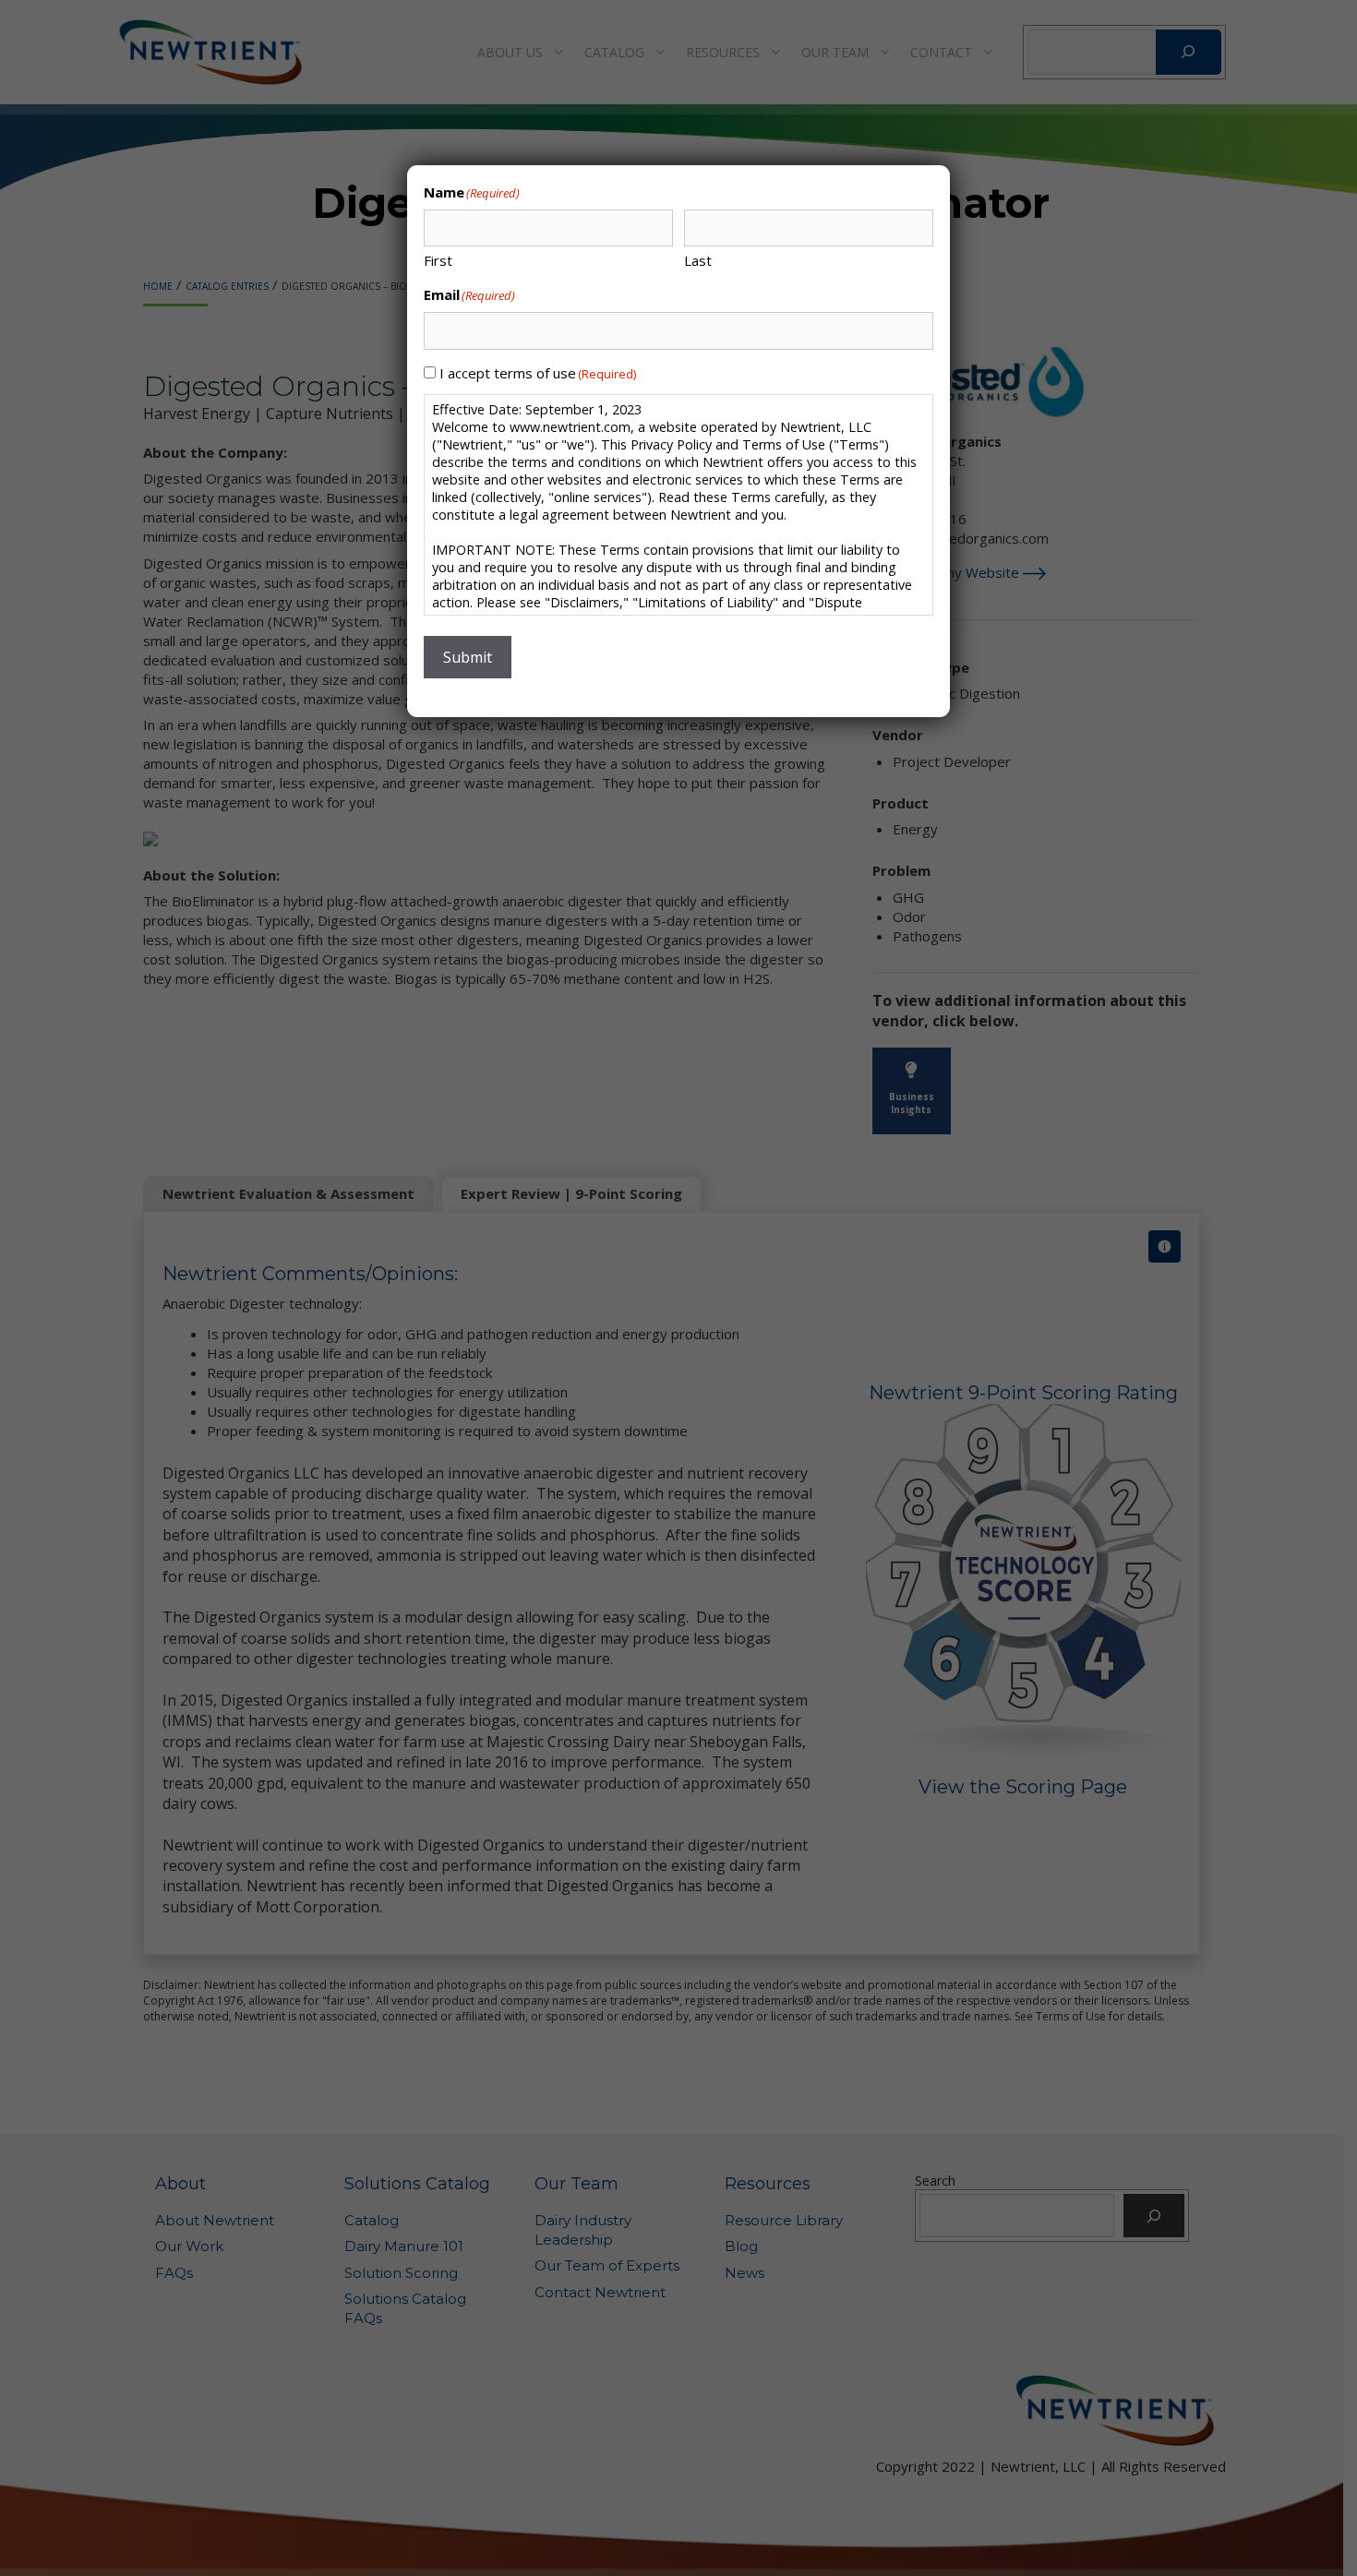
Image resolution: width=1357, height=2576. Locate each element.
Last (698, 260)
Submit (468, 657)
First (438, 260)
